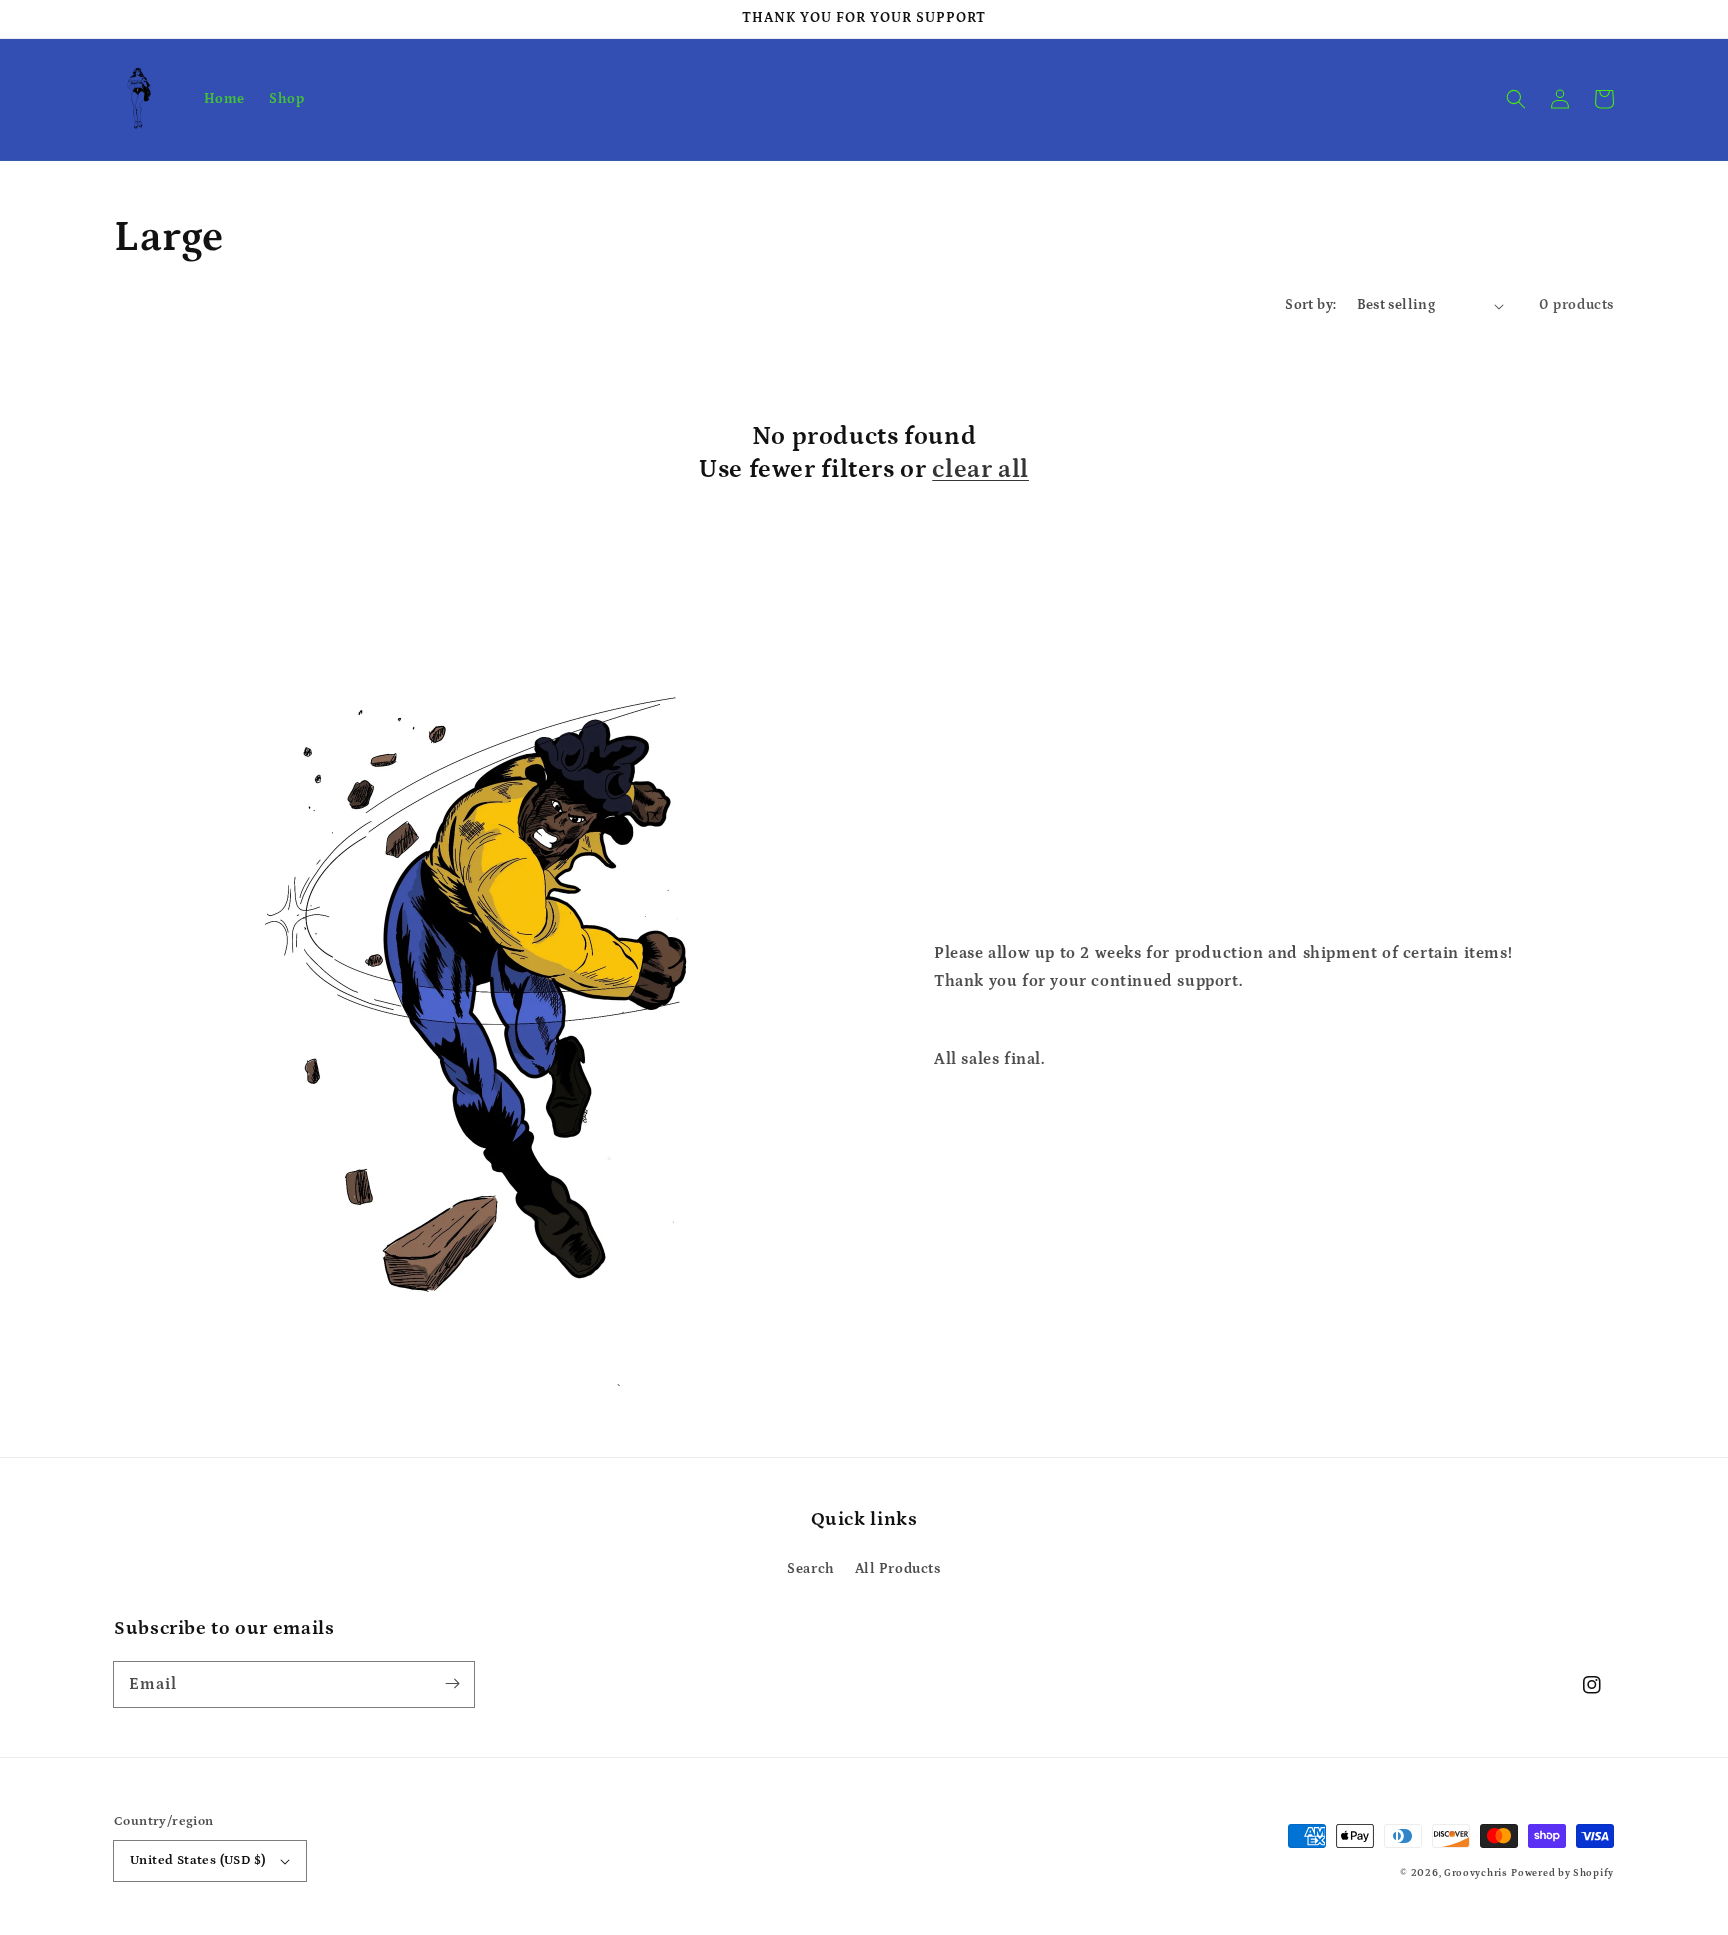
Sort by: (1310, 305)
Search (811, 1569)
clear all (980, 469)
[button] (1516, 99)
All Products (898, 1569)
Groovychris (1476, 1873)
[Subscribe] (452, 1684)
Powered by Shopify (1562, 1873)
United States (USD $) (197, 1860)
